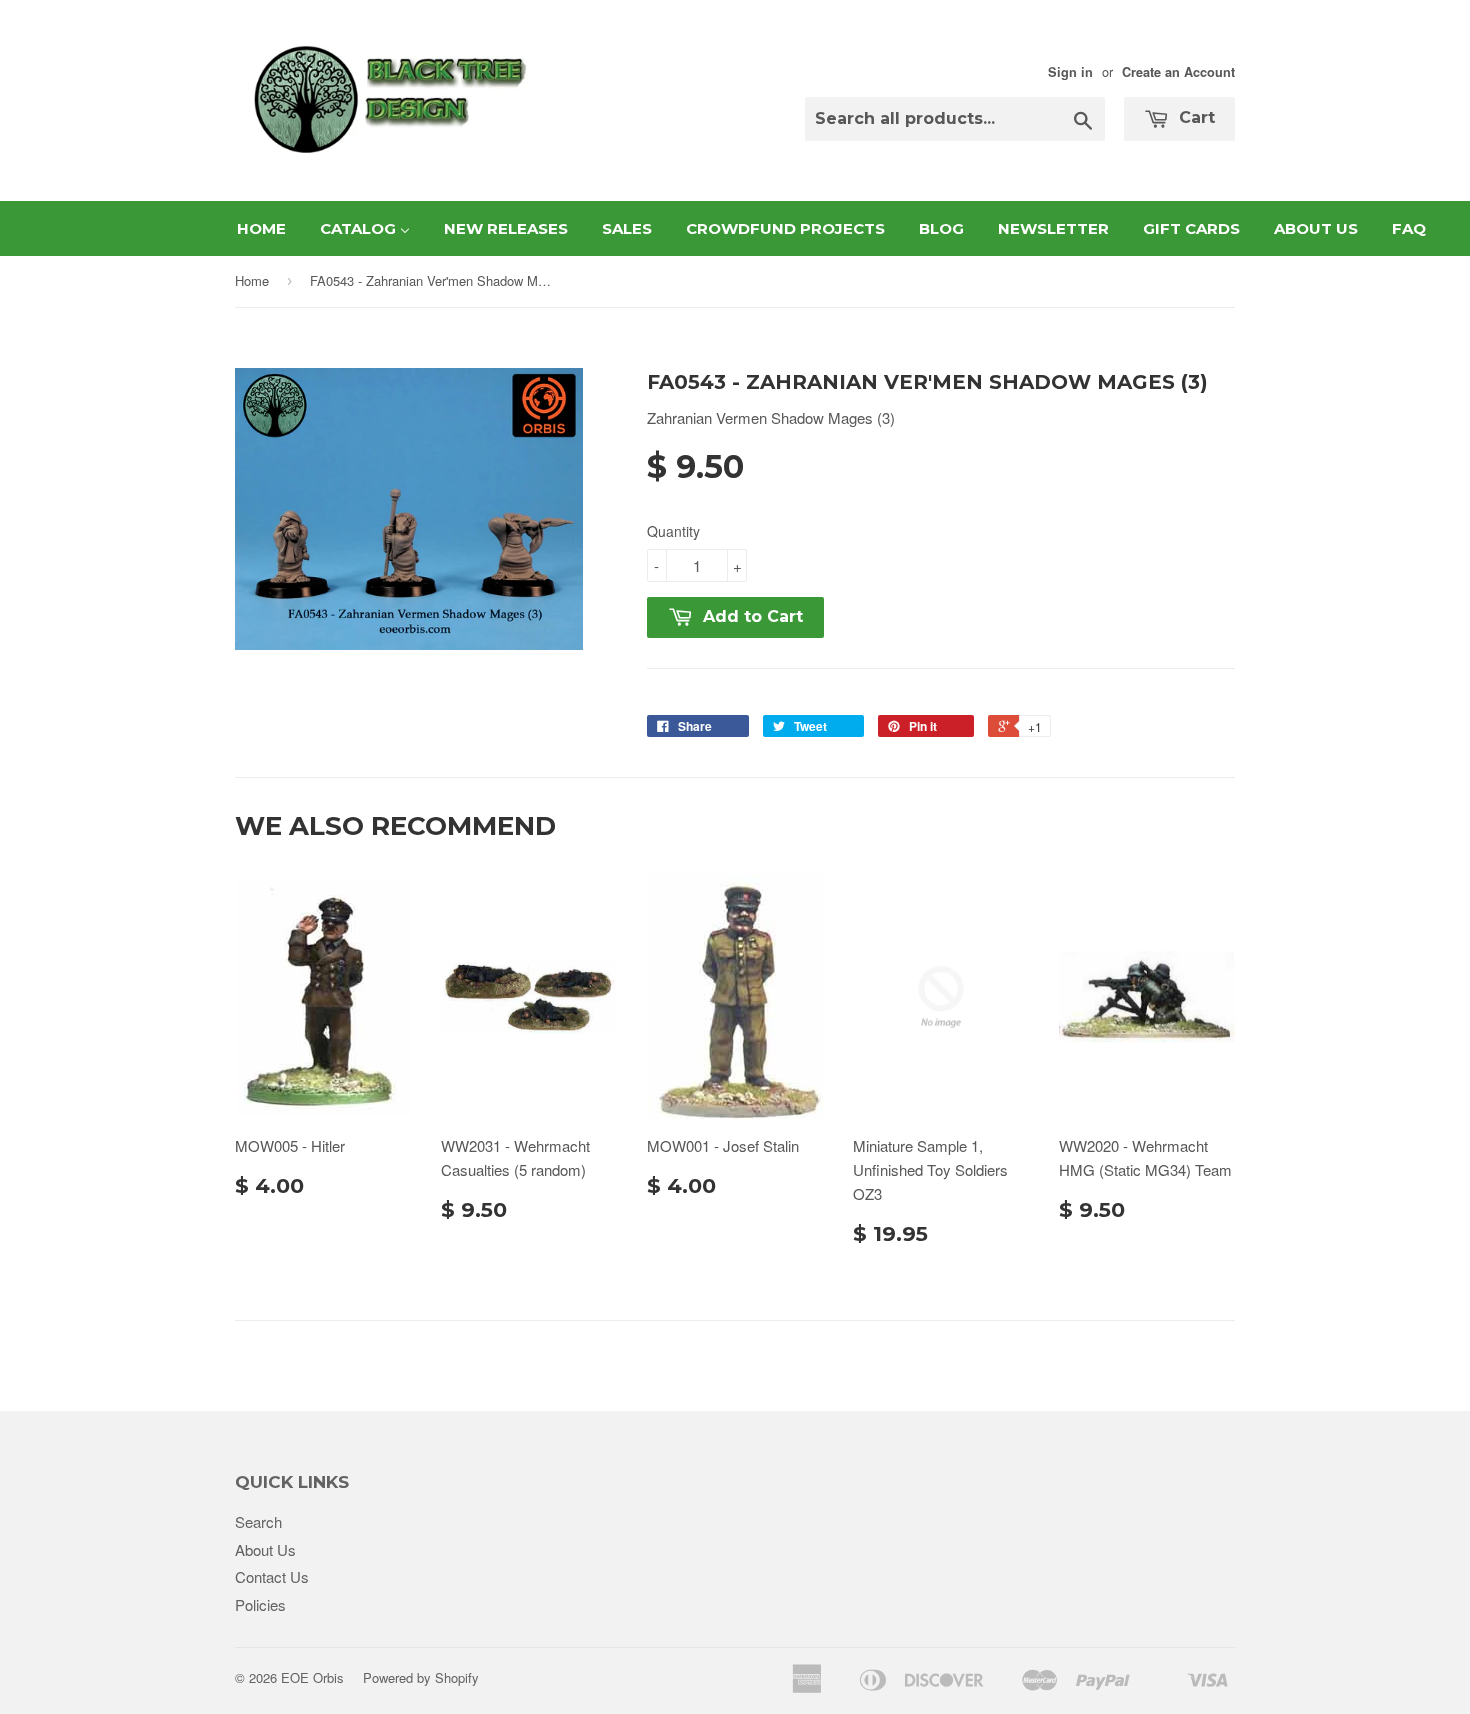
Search (258, 1521)
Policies (260, 1604)
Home (252, 280)
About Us (265, 1549)
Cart (1194, 117)
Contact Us (272, 1576)
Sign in (1070, 72)
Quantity (673, 531)
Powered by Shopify (421, 1677)
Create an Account (1178, 72)
